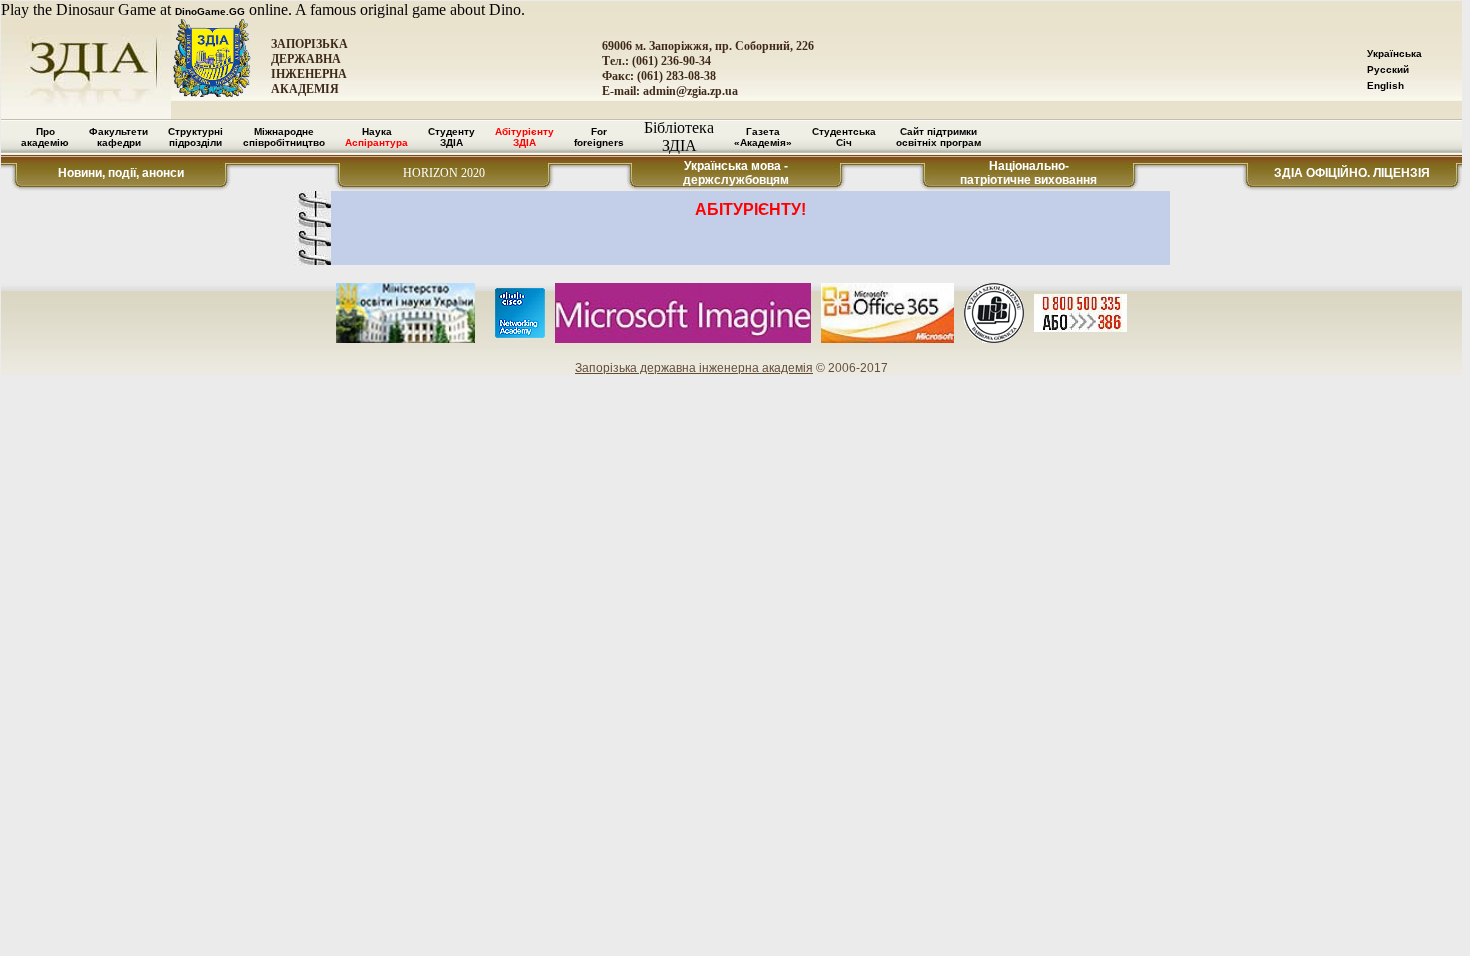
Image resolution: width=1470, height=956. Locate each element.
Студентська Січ (844, 137)
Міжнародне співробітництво (284, 137)
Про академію (45, 137)
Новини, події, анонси (121, 173)
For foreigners (599, 137)
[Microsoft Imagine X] (683, 339)
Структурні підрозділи (195, 137)
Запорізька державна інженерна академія (694, 368)
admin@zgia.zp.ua (690, 91)
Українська (1394, 53)
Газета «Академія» (763, 137)
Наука (376, 137)
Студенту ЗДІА (451, 137)
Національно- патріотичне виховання (1028, 173)
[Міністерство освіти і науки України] (405, 339)
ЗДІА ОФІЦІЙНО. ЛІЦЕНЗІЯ (1352, 173)
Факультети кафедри (118, 137)
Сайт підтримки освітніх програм (938, 137)
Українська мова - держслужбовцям (736, 173)
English (1385, 85)
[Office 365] (888, 339)
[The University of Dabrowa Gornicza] (994, 339)
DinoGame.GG (210, 11)
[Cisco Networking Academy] (520, 334)
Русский (1388, 69)
